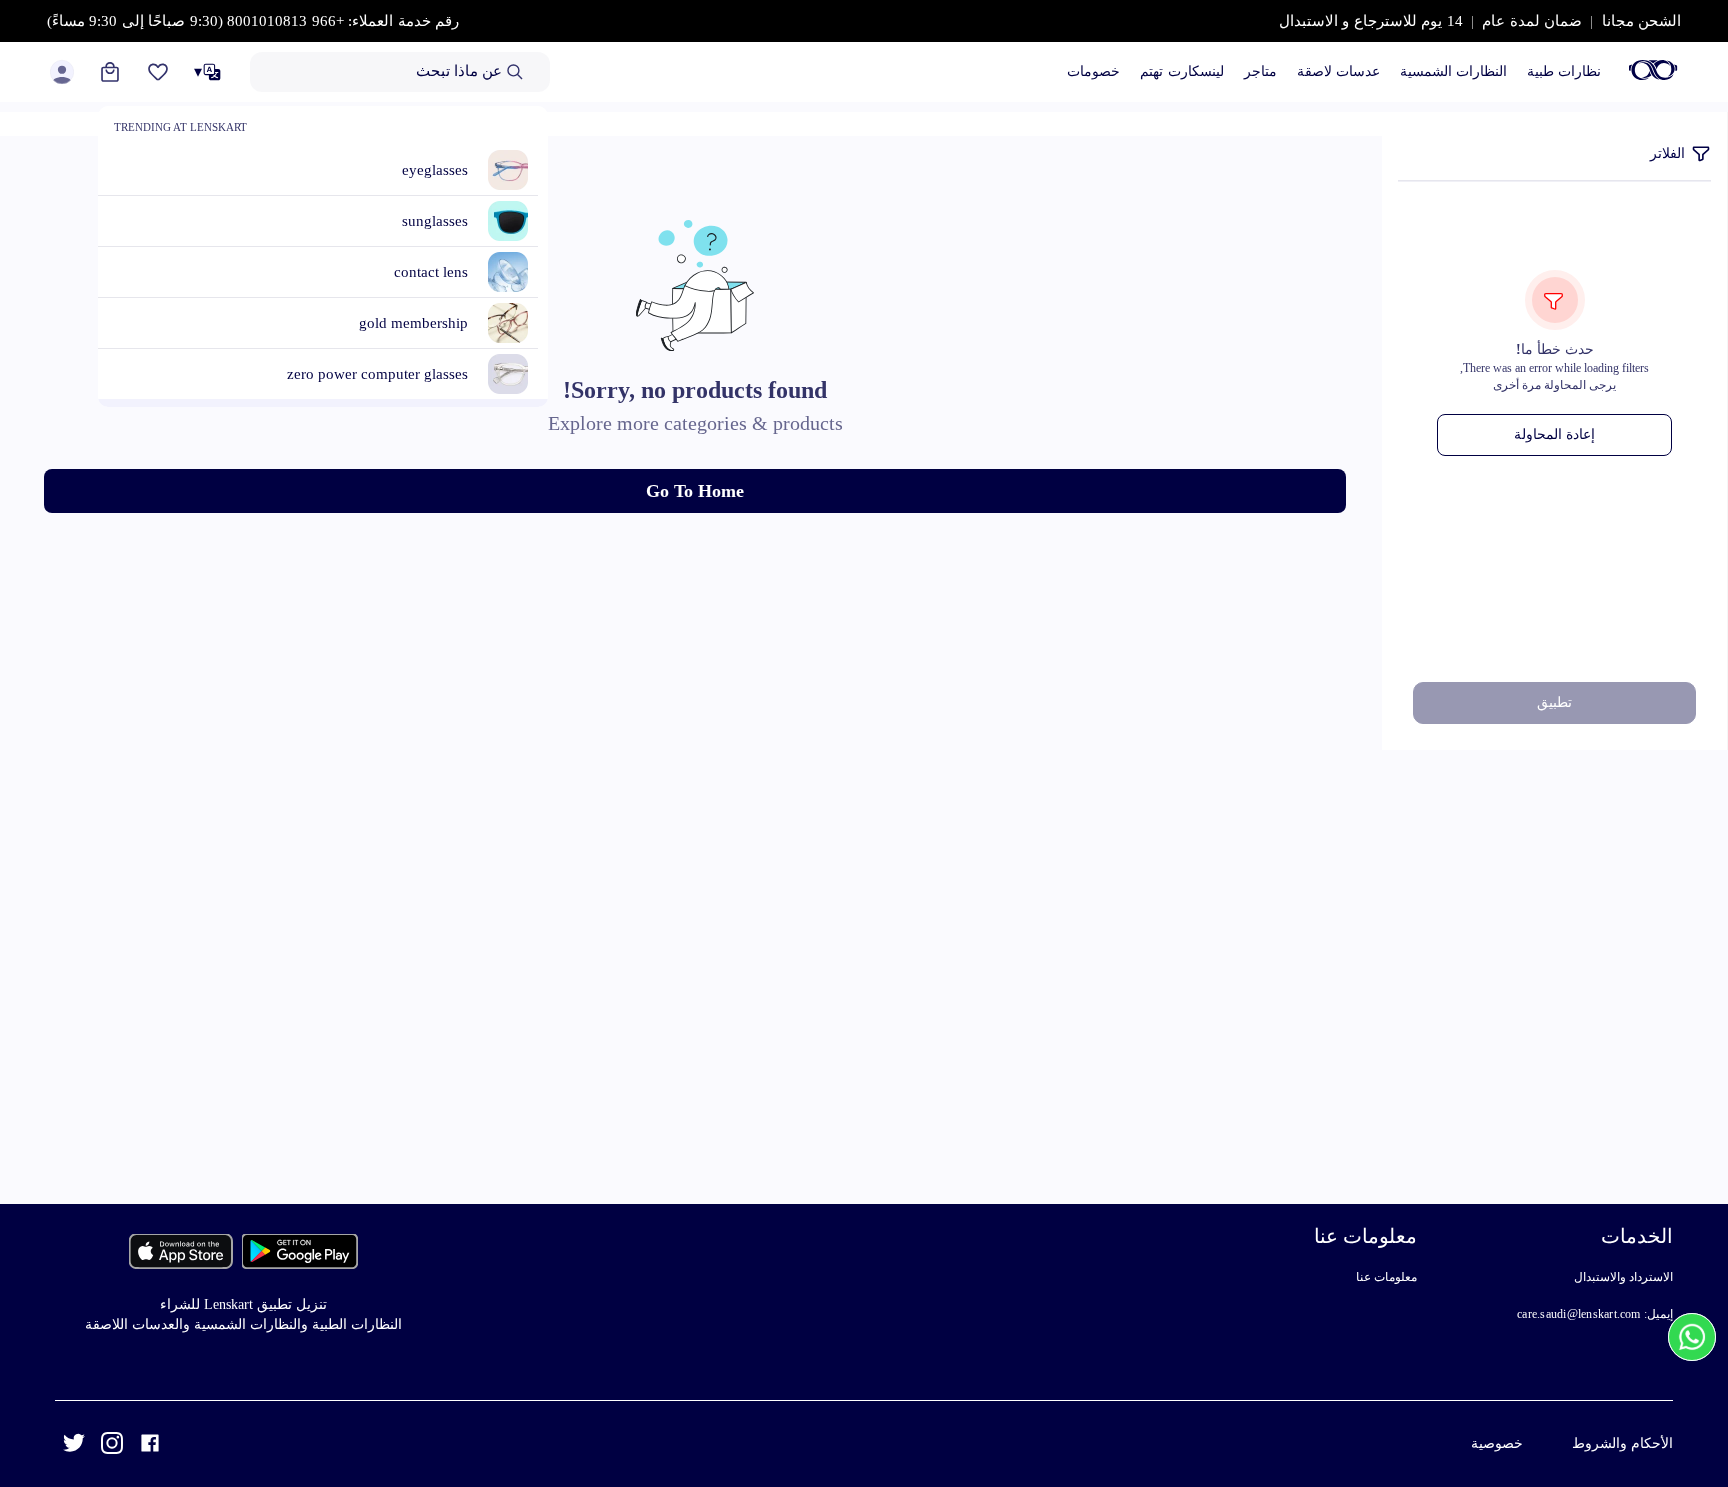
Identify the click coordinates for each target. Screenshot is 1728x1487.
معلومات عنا (1386, 1277)
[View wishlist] (158, 72)
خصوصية (1497, 1443)
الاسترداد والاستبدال (1623, 1277)
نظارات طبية (1564, 71)
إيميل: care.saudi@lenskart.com (1595, 1314)
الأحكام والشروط (1622, 1443)
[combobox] (400, 72)
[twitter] (74, 1446)
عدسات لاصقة (1338, 71)
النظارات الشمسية (1453, 71)
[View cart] (110, 72)
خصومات (1093, 71)
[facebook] (150, 1446)
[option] (330, 170)
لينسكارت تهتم (1181, 71)
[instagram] (112, 1446)
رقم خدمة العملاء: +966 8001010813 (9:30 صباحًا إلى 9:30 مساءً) (253, 21)
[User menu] (62, 72)
